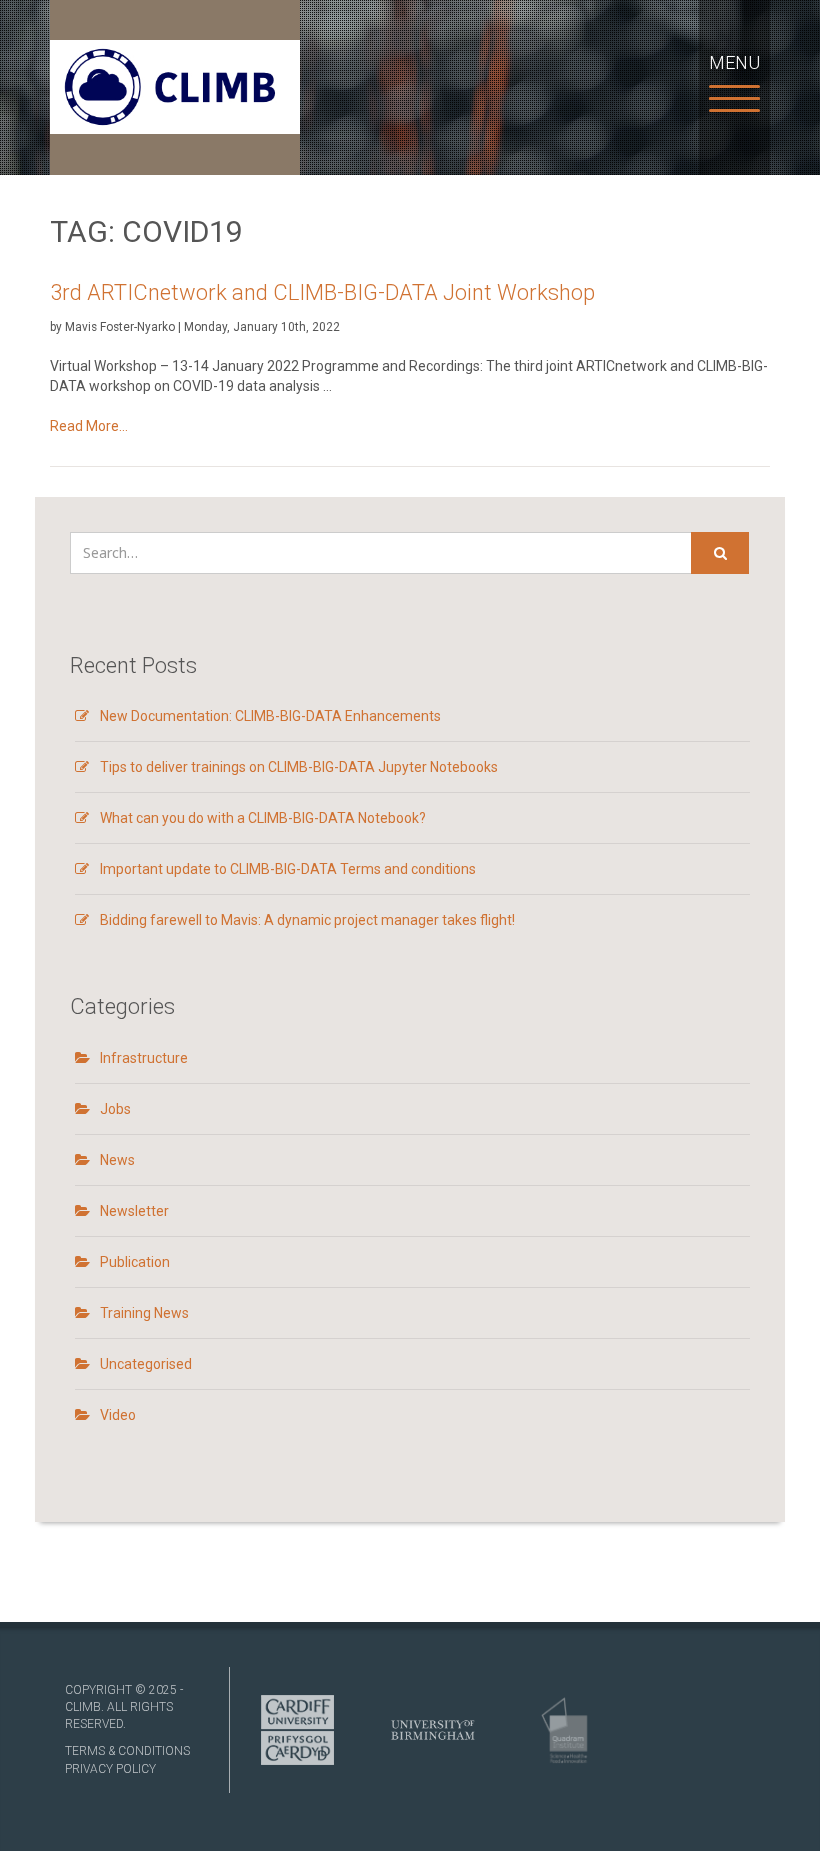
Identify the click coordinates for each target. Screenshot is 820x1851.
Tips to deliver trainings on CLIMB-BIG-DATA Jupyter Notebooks (299, 767)
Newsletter (134, 1211)
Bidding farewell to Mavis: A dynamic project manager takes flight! (307, 920)
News (117, 1160)
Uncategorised (146, 1364)
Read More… (134, 426)
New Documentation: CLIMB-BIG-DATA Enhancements (270, 716)
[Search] (720, 553)
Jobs (115, 1109)
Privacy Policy (110, 1769)
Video (118, 1415)
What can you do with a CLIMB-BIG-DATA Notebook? (263, 818)
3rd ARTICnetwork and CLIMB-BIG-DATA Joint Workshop (322, 292)
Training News (144, 1313)
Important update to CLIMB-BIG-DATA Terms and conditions (288, 869)
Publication (135, 1262)
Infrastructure (144, 1058)
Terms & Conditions (127, 1751)
